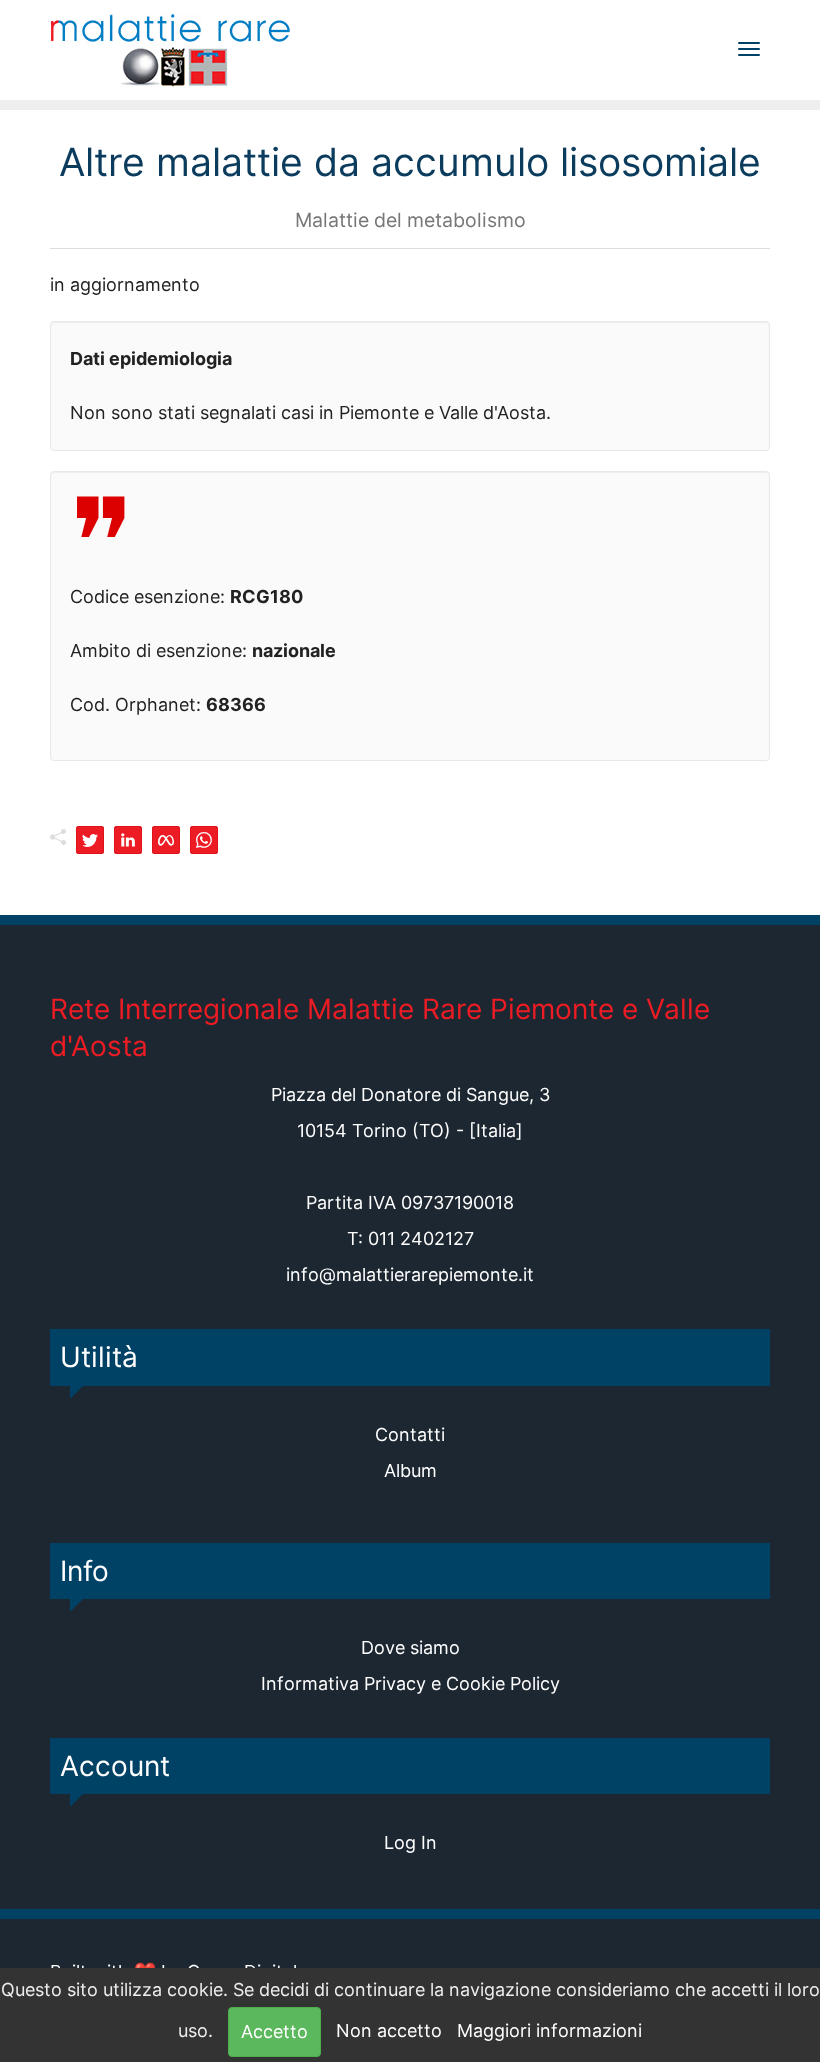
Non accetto (389, 2030)
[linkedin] (128, 840)
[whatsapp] (204, 840)
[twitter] (90, 840)
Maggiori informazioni (549, 2030)
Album (410, 1470)
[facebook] (166, 840)
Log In (410, 1842)
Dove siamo (410, 1647)
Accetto (274, 2031)
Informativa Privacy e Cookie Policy (410, 1683)
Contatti (410, 1434)
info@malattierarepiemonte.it (410, 1274)
